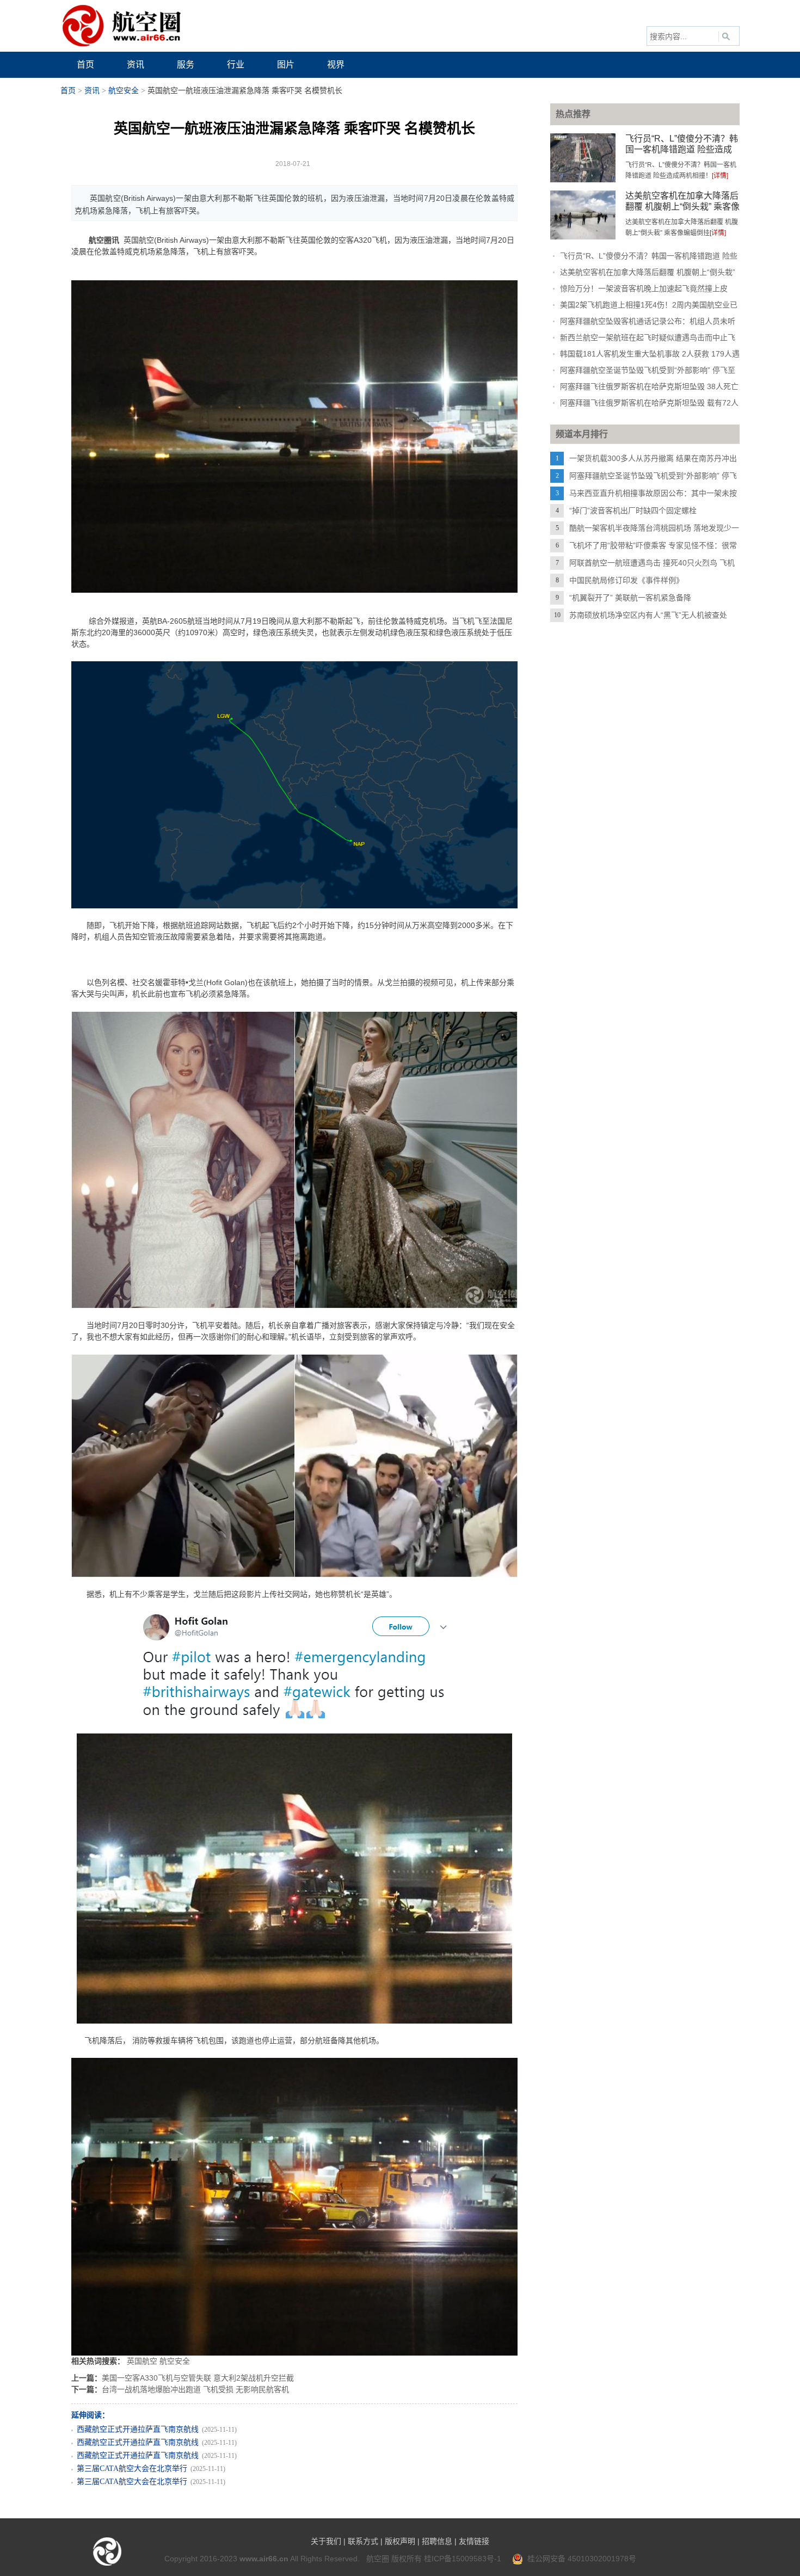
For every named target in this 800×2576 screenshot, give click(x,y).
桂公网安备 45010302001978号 (580, 2559)
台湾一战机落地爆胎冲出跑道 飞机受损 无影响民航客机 (195, 2389)
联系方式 (363, 2541)
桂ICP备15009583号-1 (463, 2559)
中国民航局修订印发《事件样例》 (626, 580)
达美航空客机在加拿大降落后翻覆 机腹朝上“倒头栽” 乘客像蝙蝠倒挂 (682, 207)
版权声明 (400, 2541)
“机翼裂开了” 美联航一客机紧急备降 (630, 598)
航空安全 (124, 91)
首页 (68, 91)
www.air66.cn (264, 2559)
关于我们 (326, 2541)
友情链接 (474, 2541)
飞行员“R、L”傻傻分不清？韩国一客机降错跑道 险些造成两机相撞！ (682, 149)
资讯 (92, 91)
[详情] (720, 176)
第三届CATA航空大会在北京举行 (132, 2469)
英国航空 (142, 2361)
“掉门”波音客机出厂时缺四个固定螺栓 (633, 511)
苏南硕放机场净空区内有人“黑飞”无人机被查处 (648, 615)
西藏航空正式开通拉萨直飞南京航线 (138, 2429)
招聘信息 (437, 2541)
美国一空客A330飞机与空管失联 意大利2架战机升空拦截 (198, 2378)
